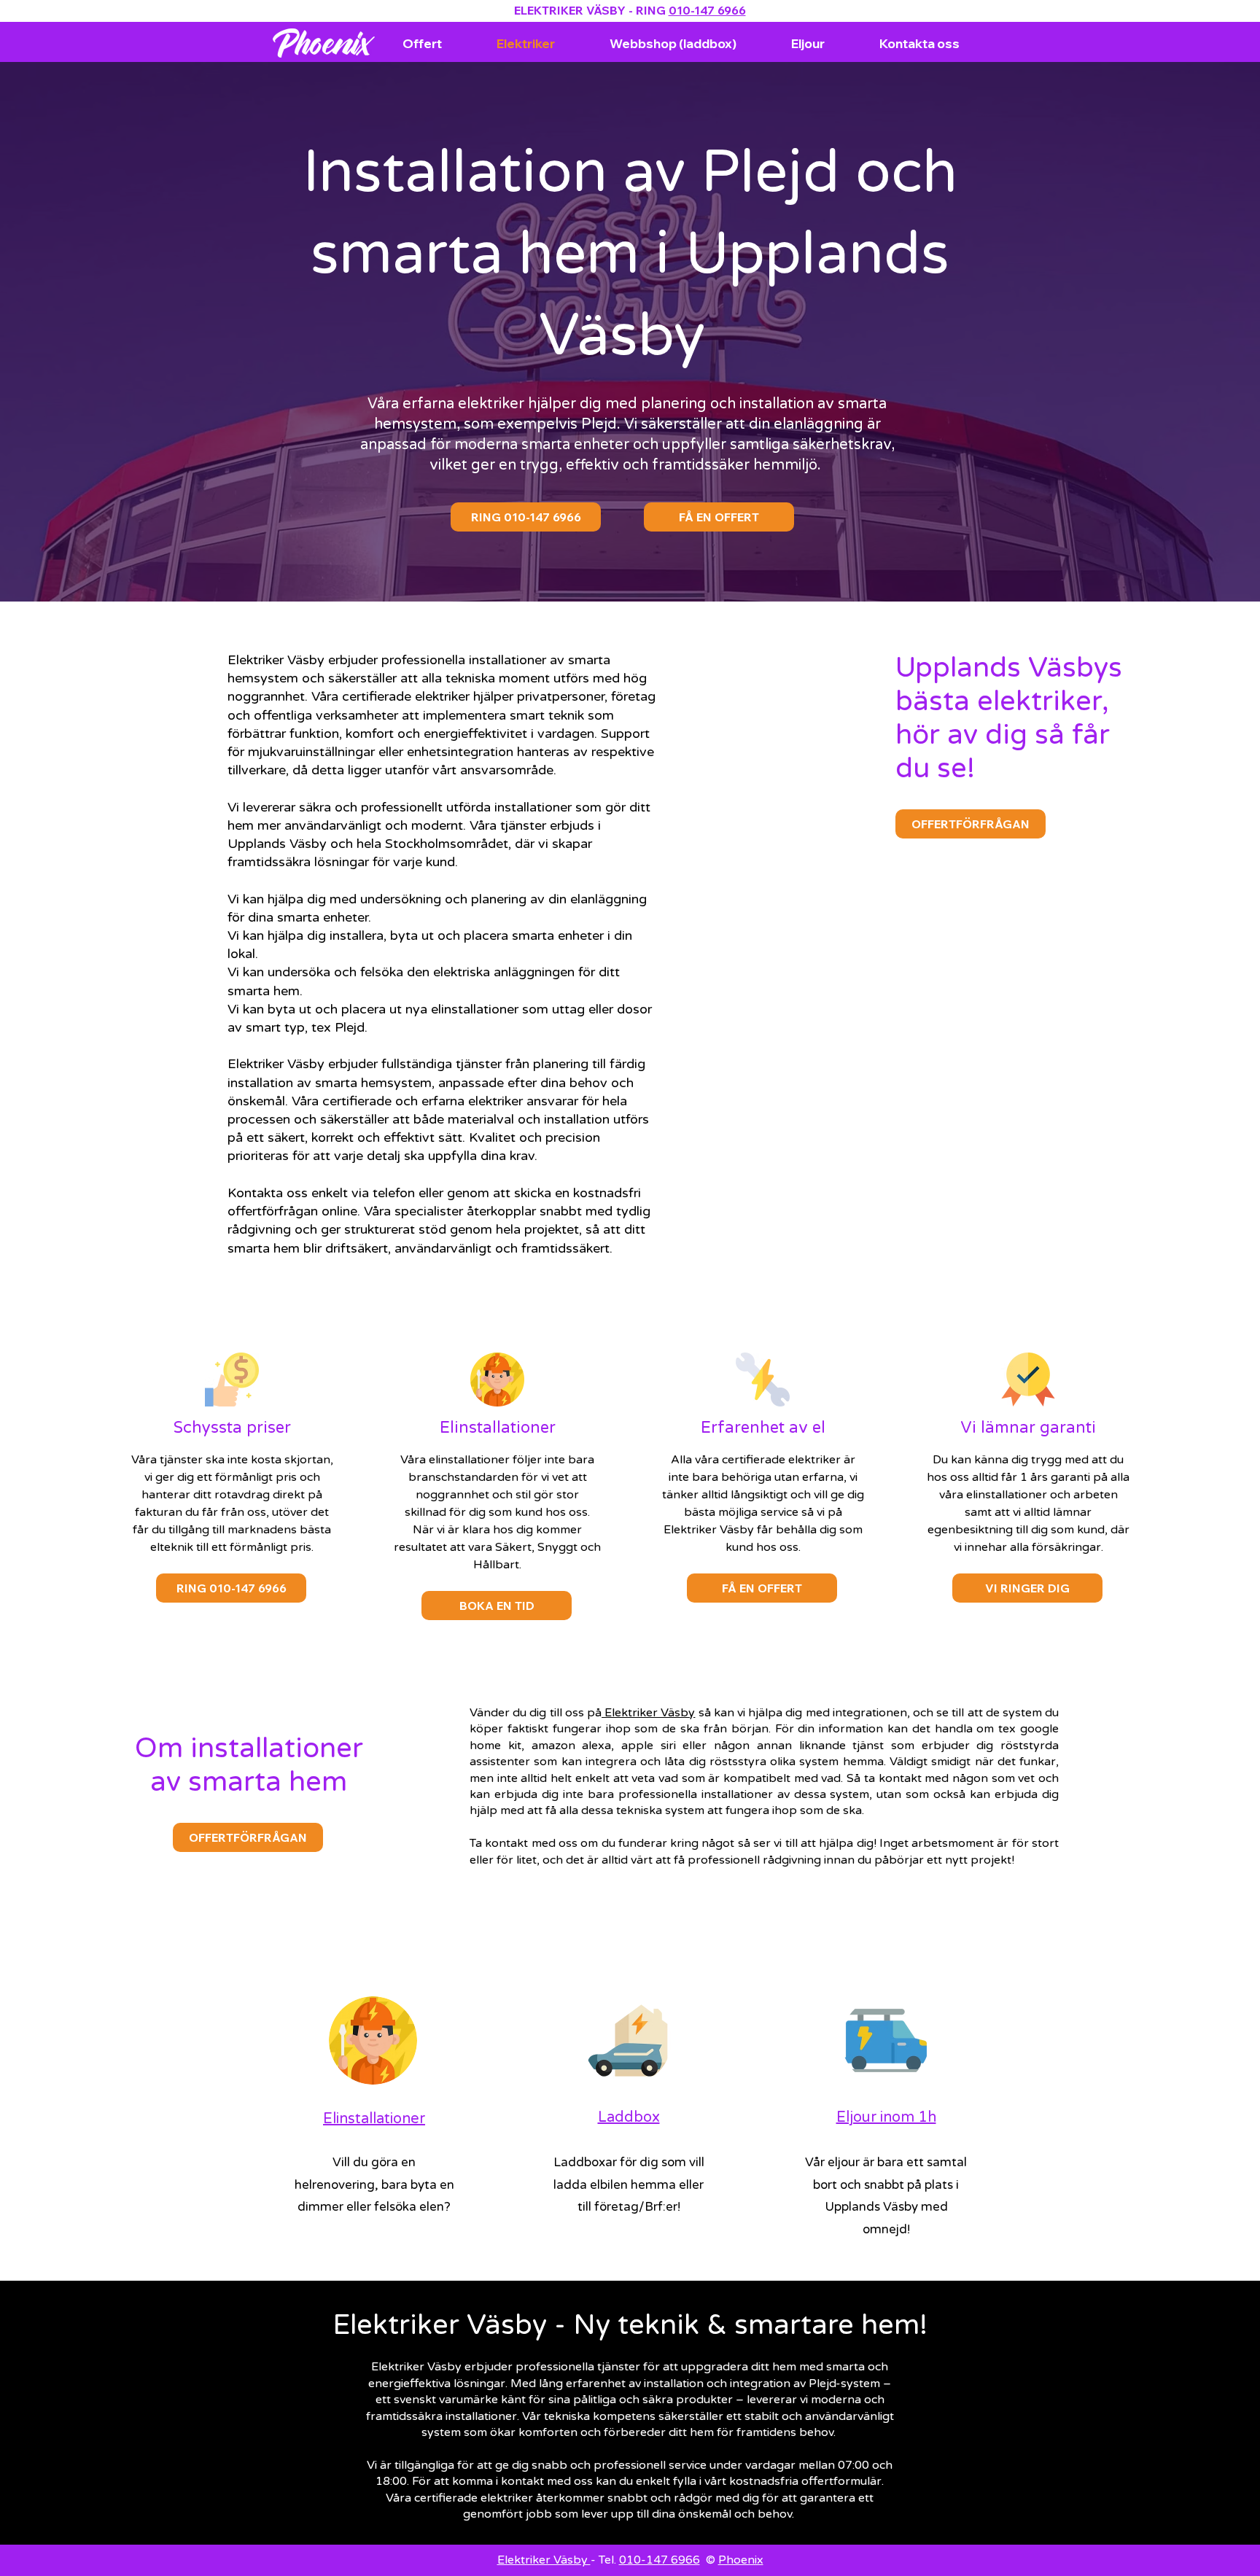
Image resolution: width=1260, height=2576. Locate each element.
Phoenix (741, 2560)
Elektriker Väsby (648, 1713)
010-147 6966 (707, 10)
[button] (1027, 1588)
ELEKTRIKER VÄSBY (570, 10)
